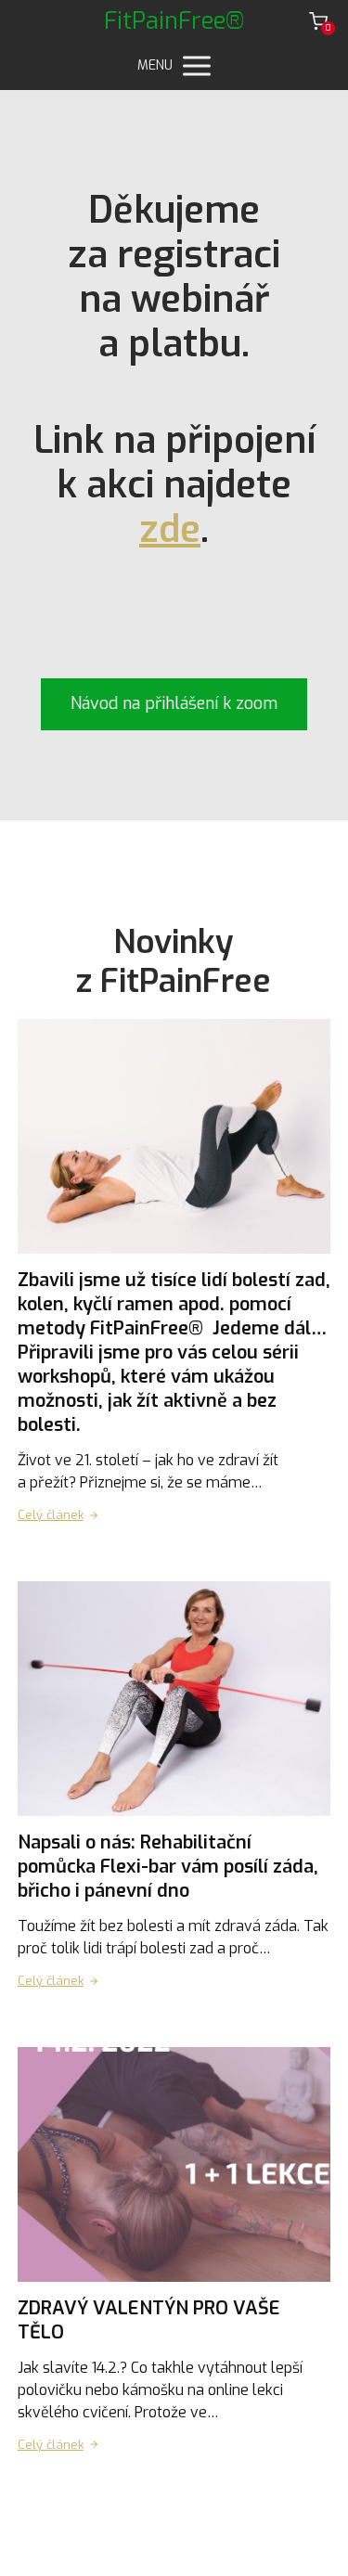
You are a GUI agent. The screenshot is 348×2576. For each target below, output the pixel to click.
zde (170, 529)
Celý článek (51, 1515)
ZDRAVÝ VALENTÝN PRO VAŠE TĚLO (149, 2320)
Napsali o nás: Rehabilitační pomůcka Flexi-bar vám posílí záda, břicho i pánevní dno (168, 1867)
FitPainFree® (174, 21)
